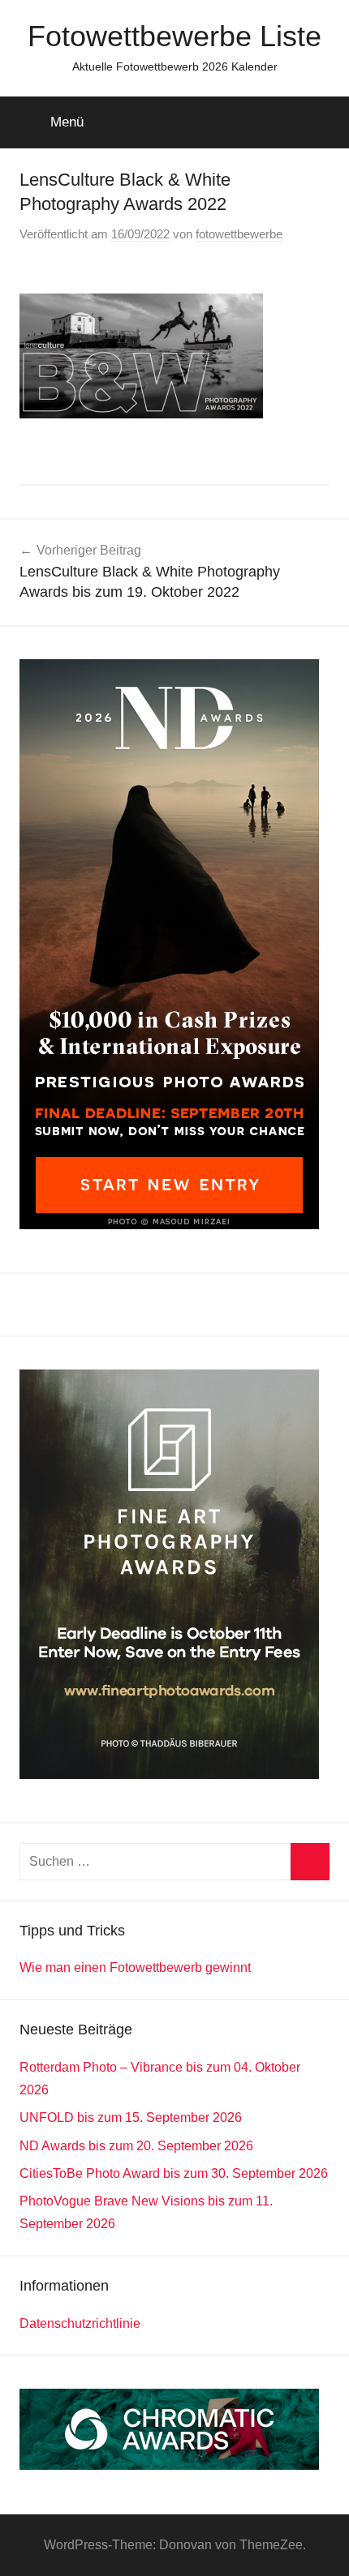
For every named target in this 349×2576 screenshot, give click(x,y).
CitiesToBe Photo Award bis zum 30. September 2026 (174, 2173)
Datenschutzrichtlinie (80, 2323)
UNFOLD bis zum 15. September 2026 (131, 2117)
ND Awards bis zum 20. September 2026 (136, 2146)
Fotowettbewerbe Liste (174, 36)
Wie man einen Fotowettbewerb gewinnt (135, 1967)
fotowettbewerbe (239, 234)
